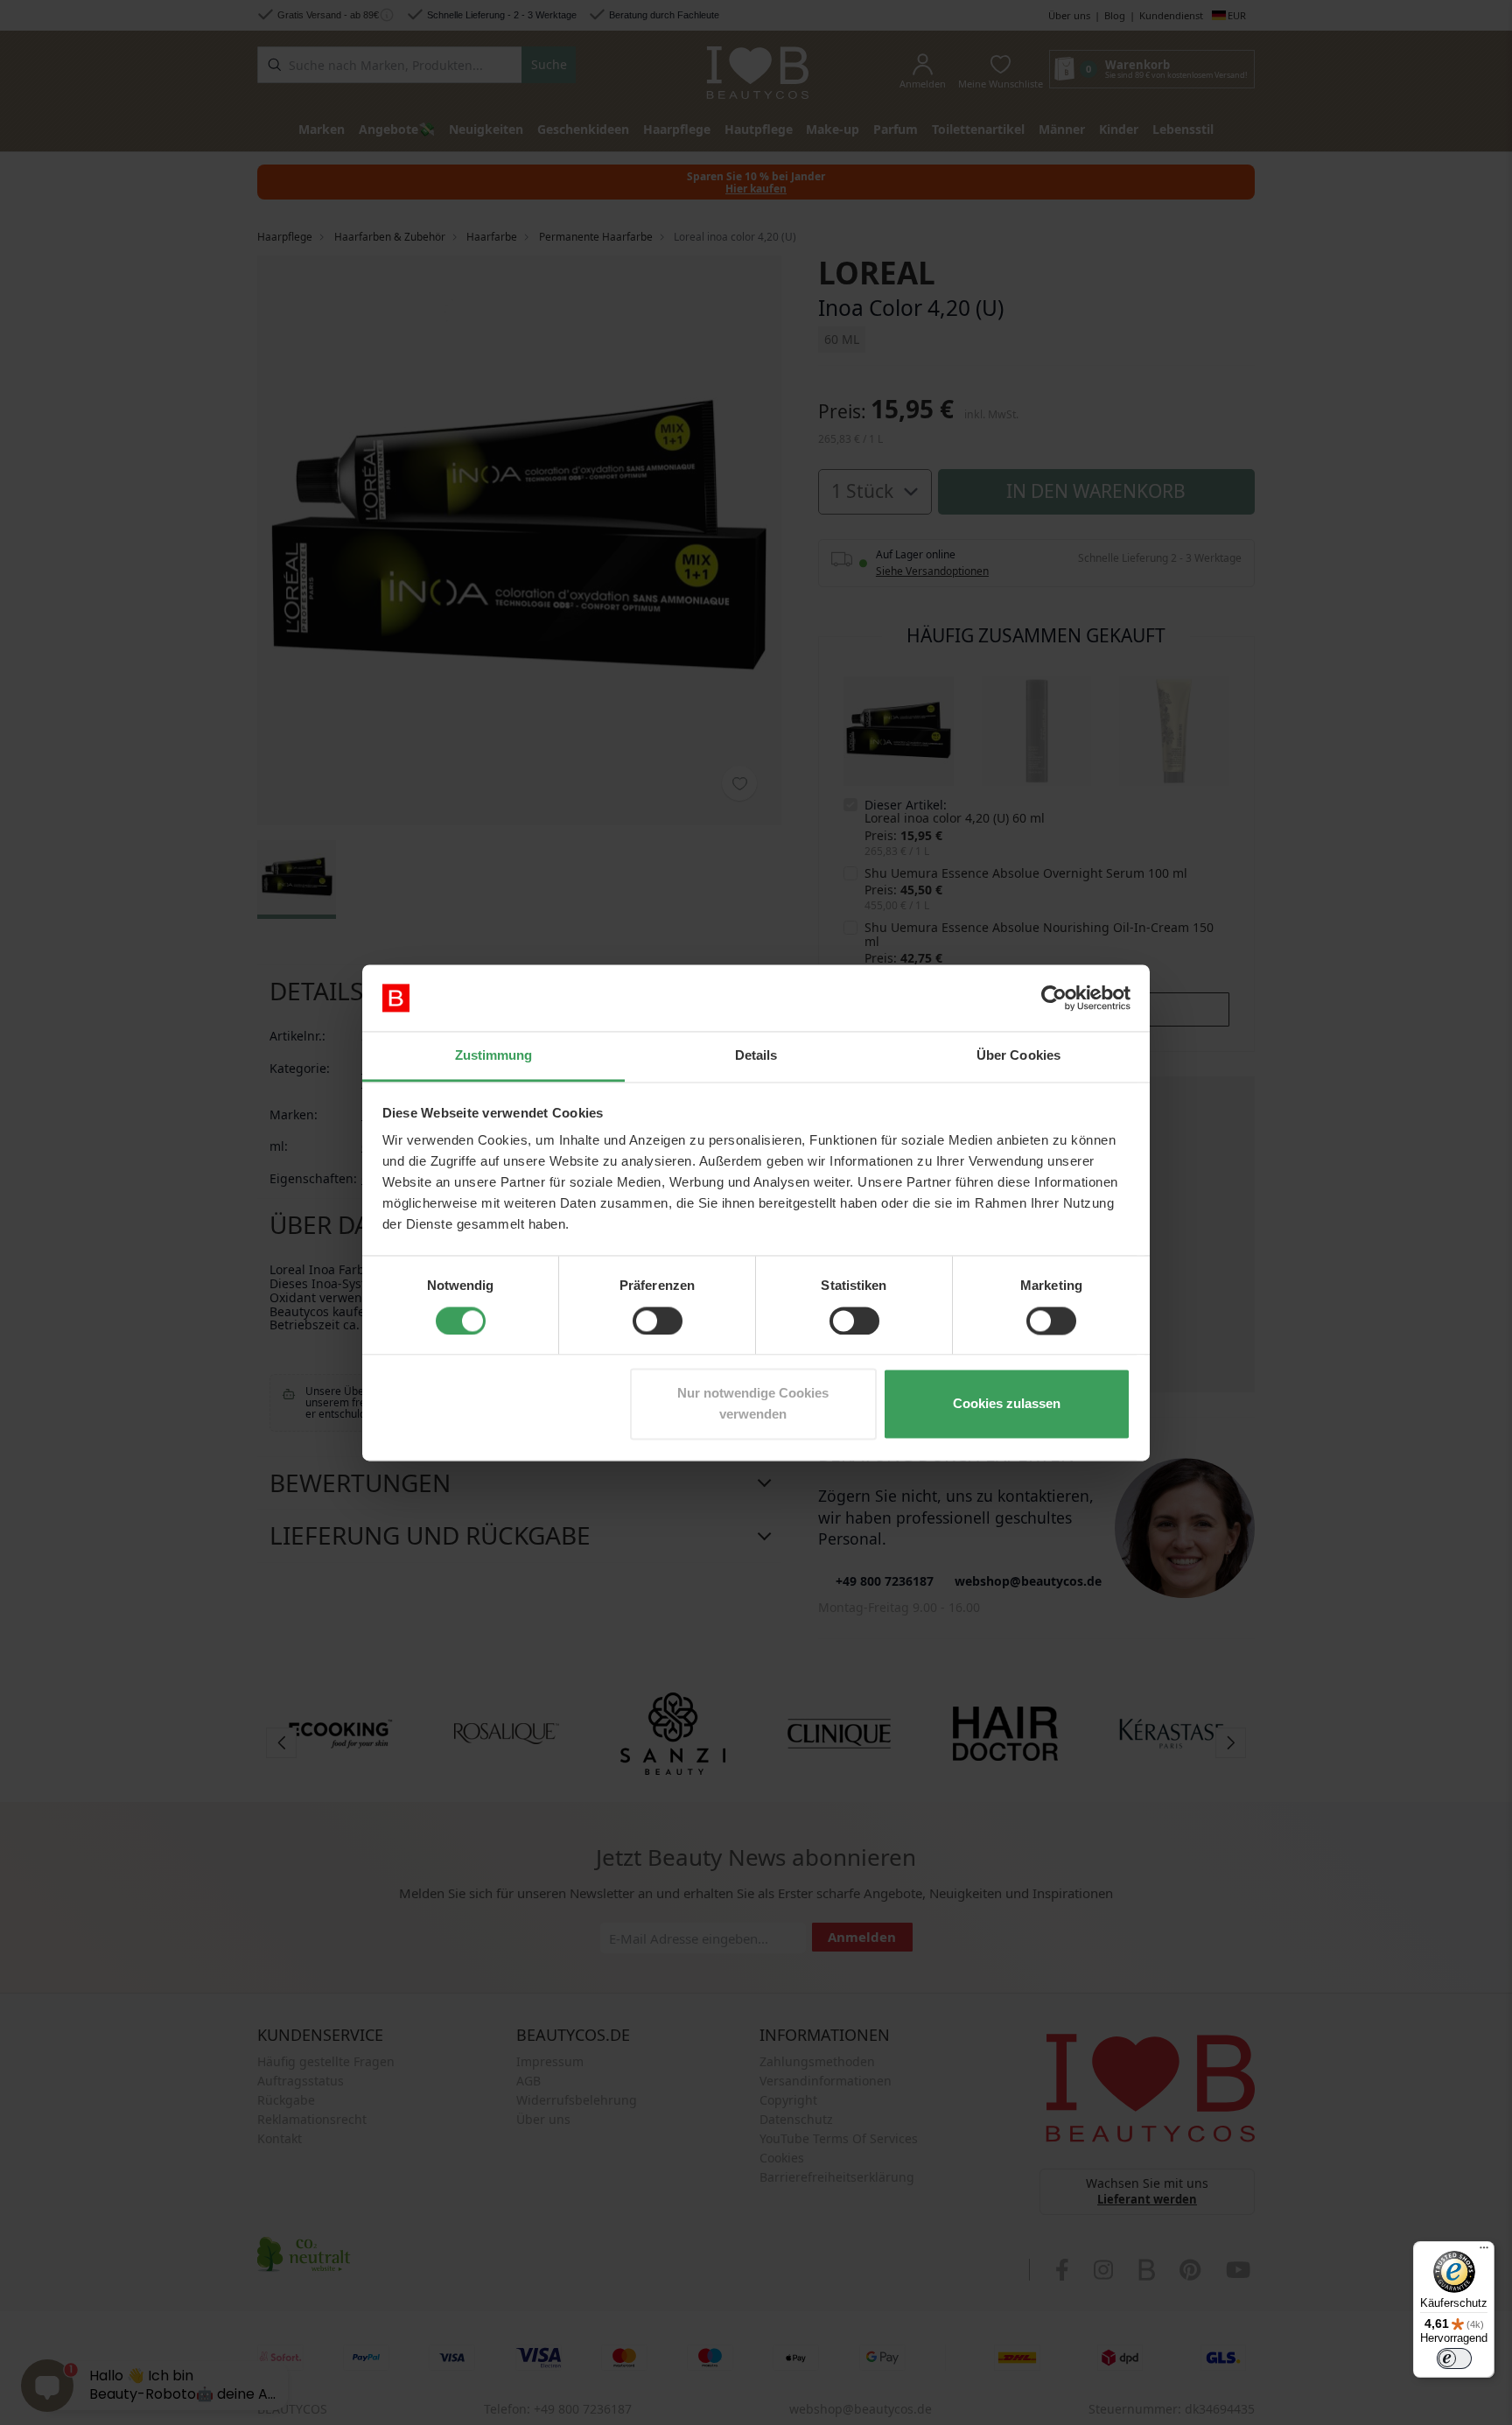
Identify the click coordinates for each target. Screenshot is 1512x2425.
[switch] (658, 1321)
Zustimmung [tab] (494, 1056)
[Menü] (1484, 2252)
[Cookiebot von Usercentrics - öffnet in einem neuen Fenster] (1054, 998)
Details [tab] (756, 1056)
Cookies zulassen (1007, 1404)
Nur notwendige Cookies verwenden (753, 1404)
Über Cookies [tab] (1018, 1056)
